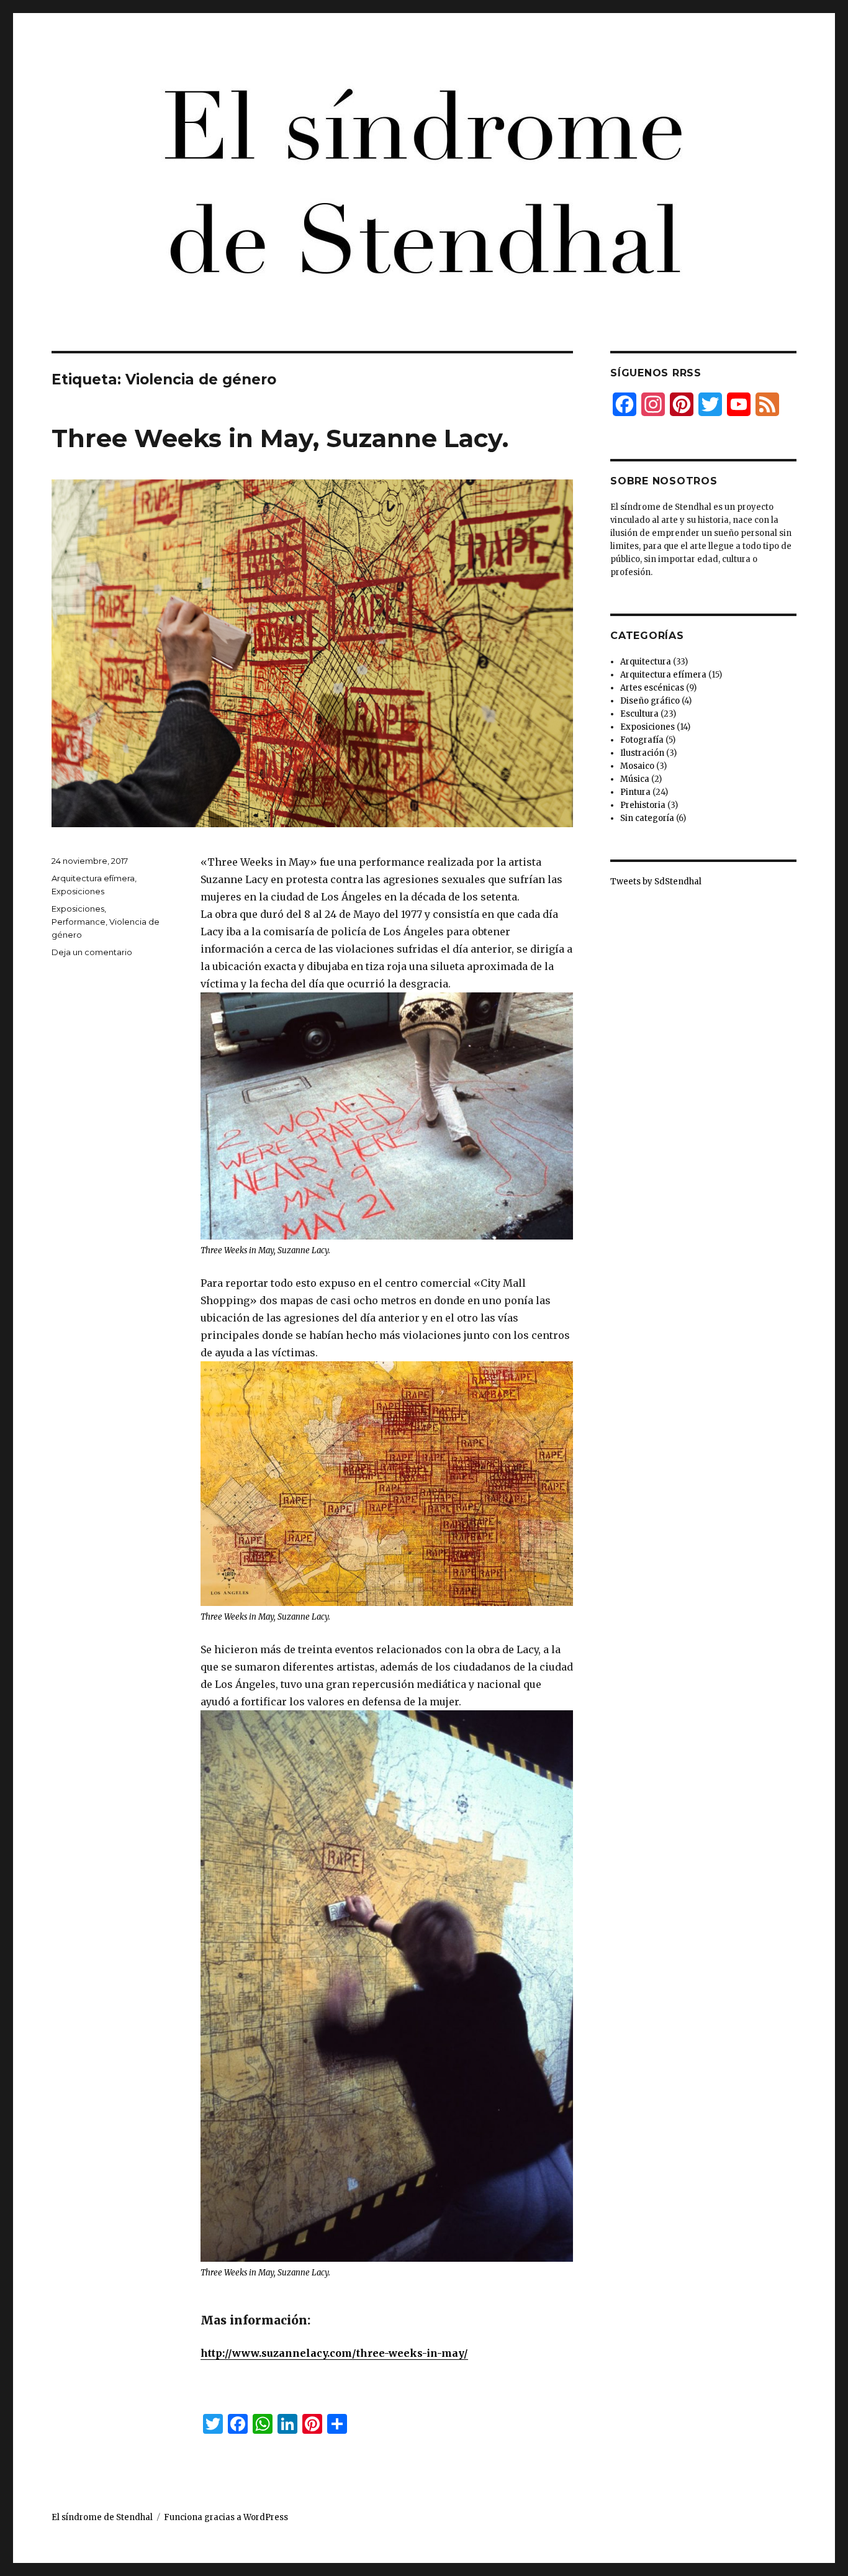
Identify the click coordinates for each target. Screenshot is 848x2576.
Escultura (639, 714)
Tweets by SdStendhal (656, 882)
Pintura (635, 792)
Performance (79, 922)
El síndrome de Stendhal (102, 2517)
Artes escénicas (652, 688)
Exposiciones (78, 891)
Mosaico (637, 766)
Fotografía (642, 740)
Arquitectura (646, 662)
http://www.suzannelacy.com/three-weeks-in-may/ (334, 2353)
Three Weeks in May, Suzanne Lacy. (280, 438)
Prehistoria (643, 805)
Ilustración (642, 753)
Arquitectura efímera (93, 878)
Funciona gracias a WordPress (226, 2517)
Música (635, 779)
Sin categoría (647, 818)
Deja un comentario (92, 952)
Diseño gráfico (650, 701)
